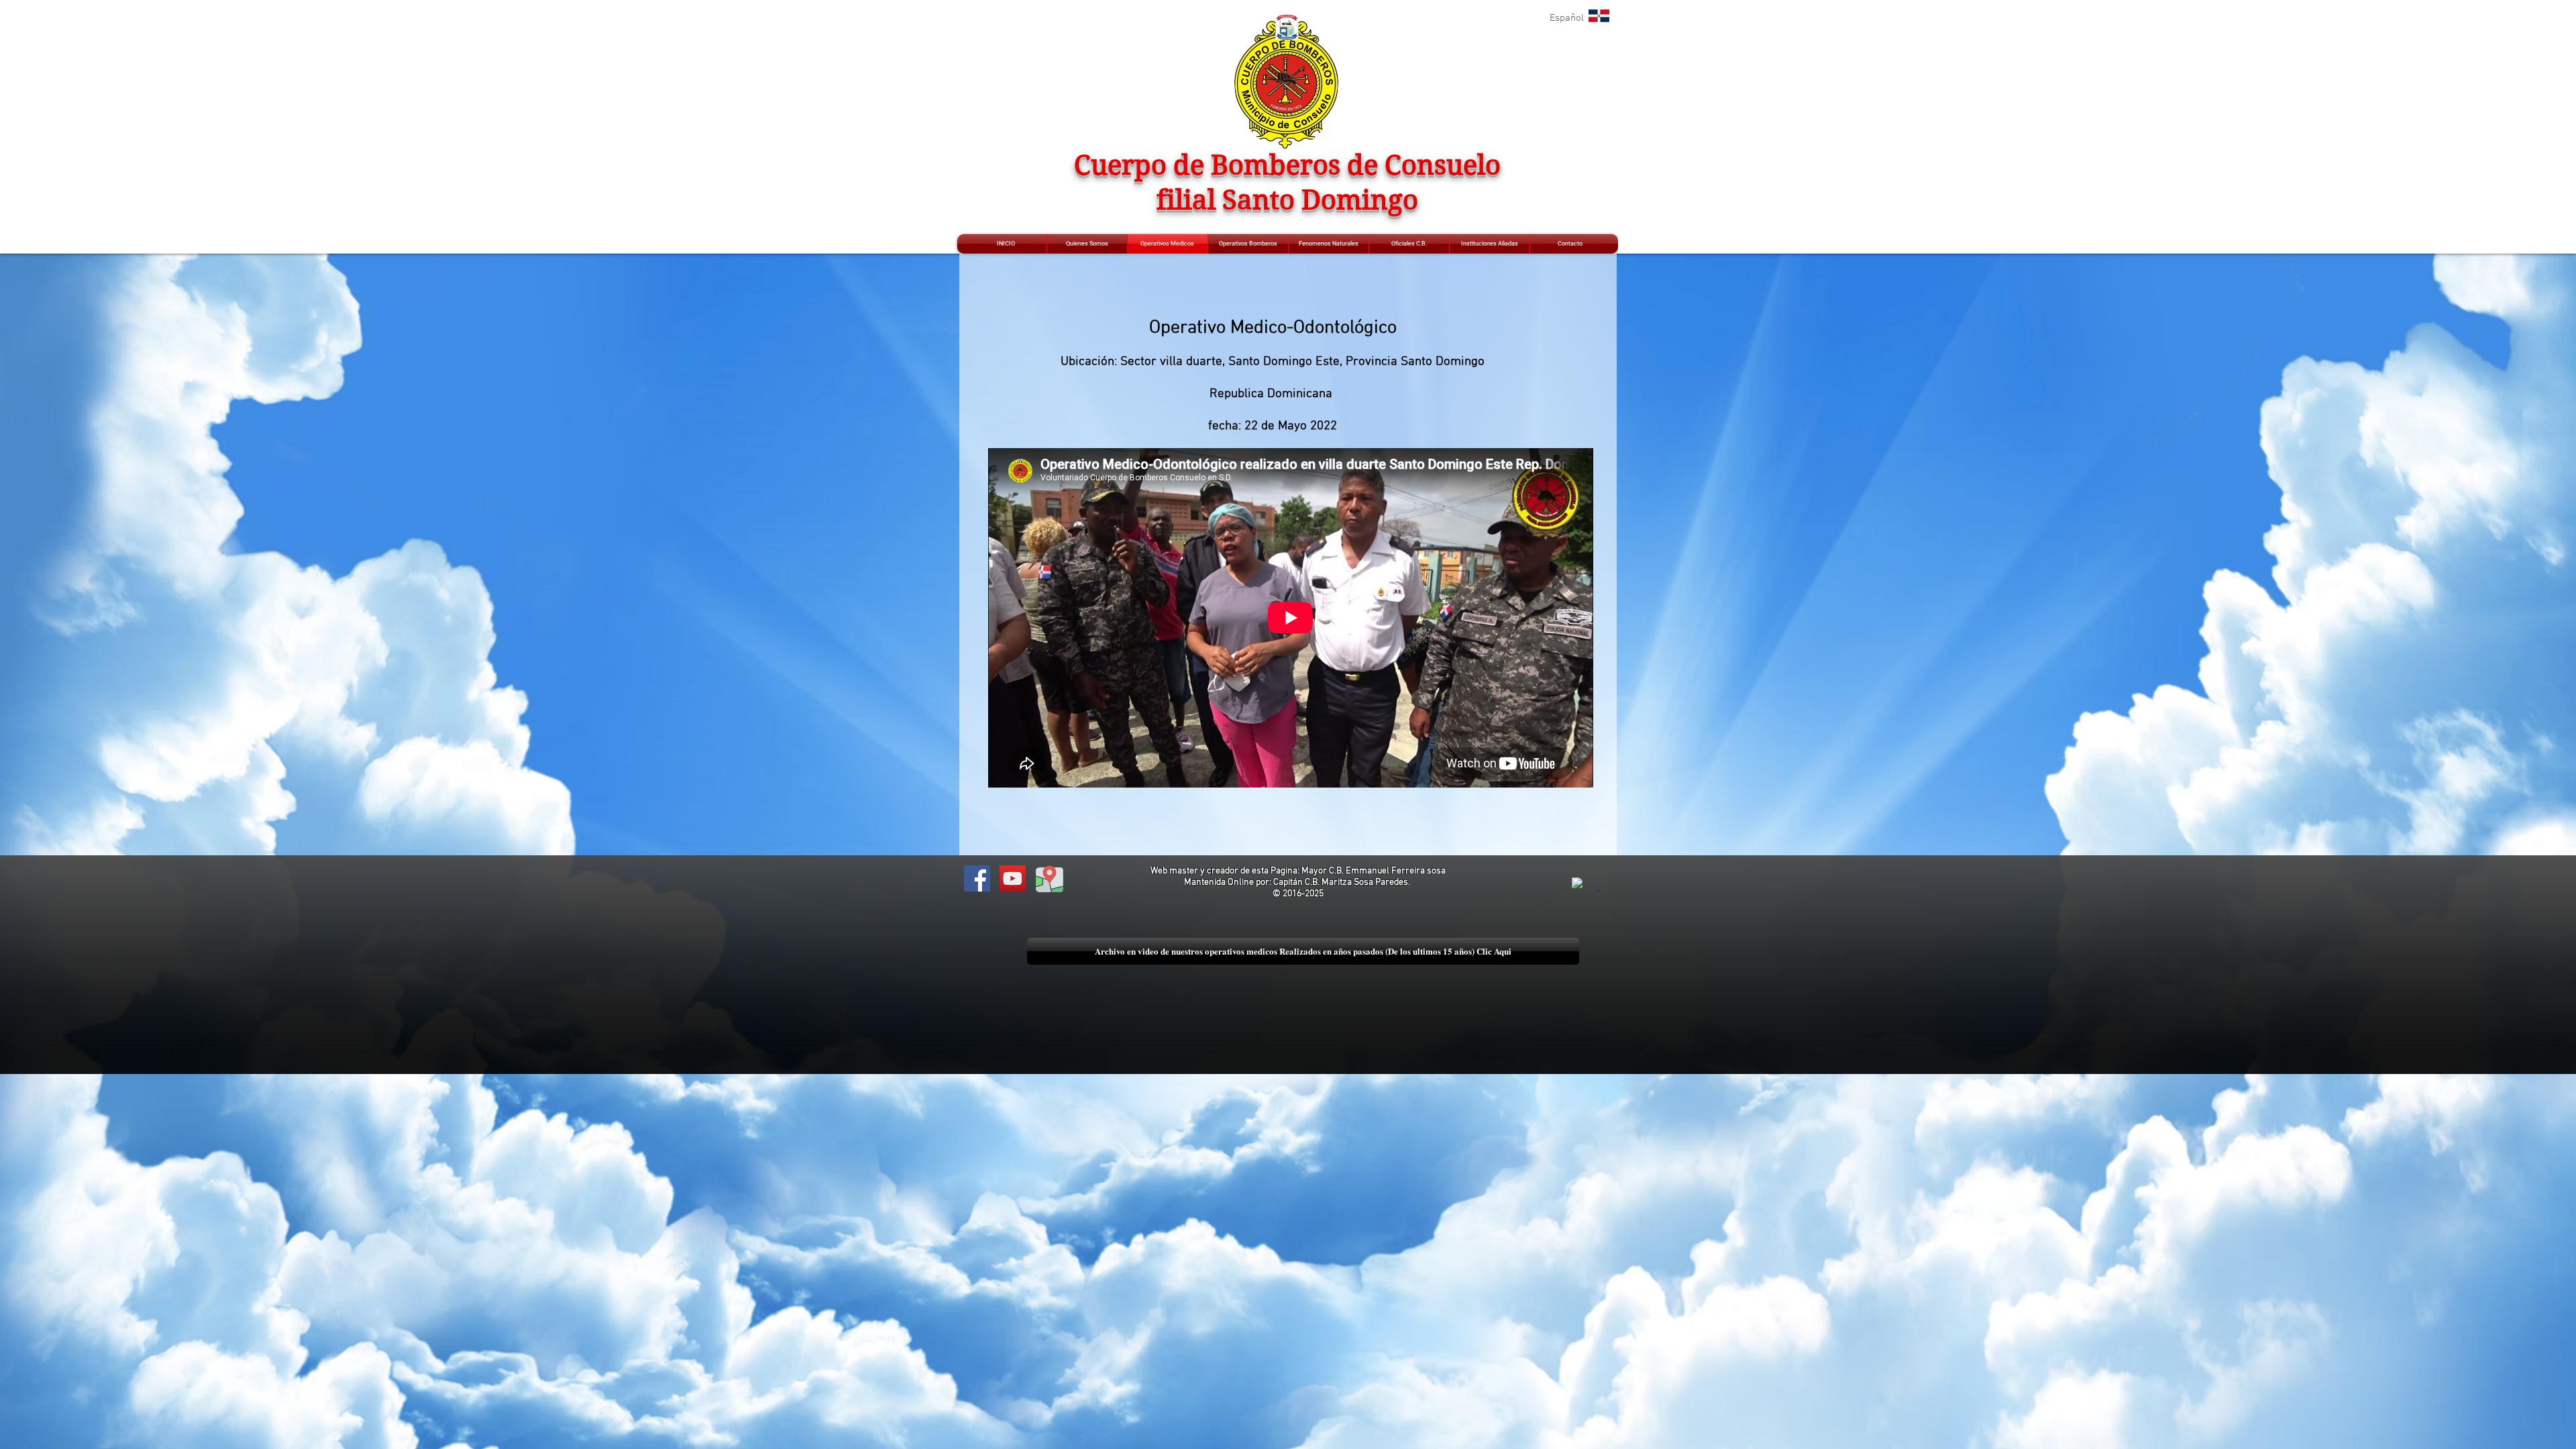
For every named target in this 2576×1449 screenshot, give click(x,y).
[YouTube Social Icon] (1013, 878)
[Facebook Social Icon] (977, 878)
